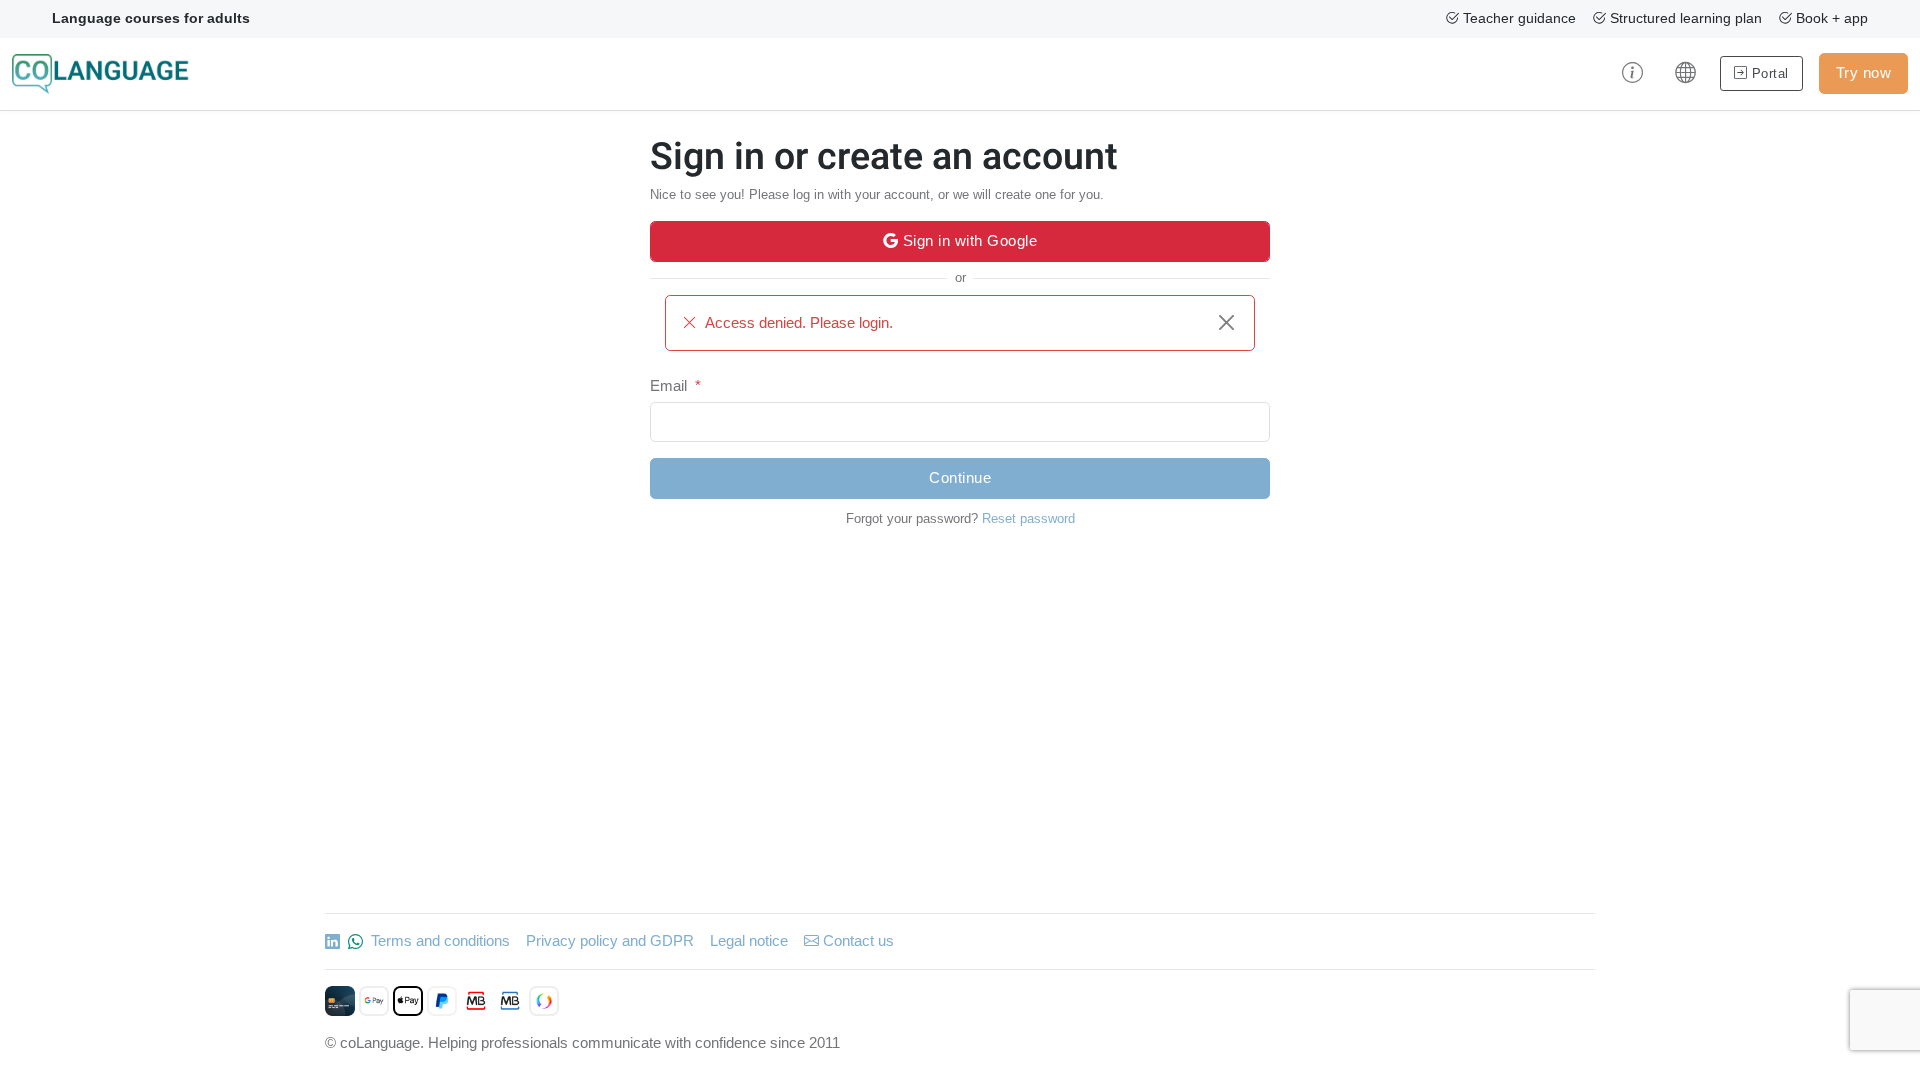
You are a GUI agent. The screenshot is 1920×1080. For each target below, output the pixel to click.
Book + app (1830, 18)
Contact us (856, 940)
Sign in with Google (967, 240)
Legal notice (749, 940)
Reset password (1028, 518)
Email (668, 385)
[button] (1632, 74)
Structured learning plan (1684, 18)
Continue (960, 477)
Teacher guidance (1517, 18)
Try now (1864, 72)
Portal (1768, 73)
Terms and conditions (440, 940)
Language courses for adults (151, 18)
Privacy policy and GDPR (610, 940)
